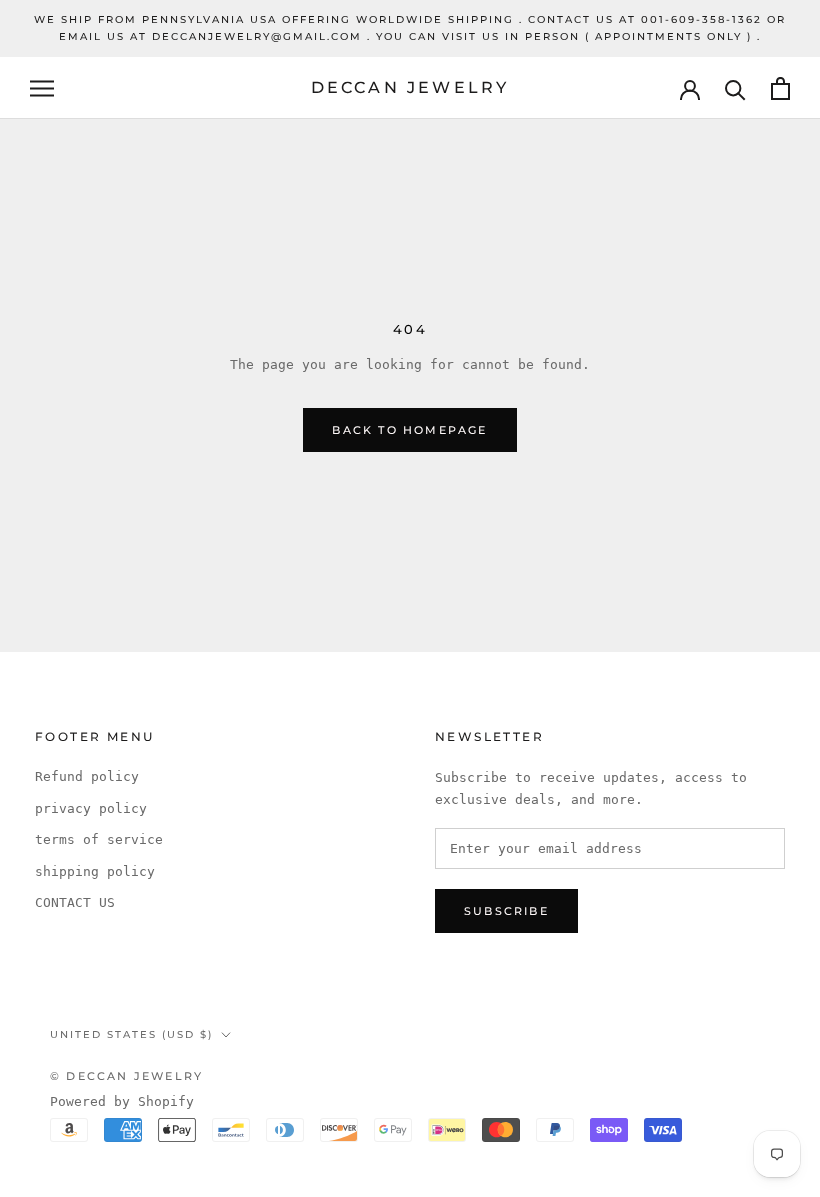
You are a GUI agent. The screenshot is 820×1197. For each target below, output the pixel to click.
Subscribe (506, 911)
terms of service (99, 839)
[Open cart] (780, 88)
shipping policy (95, 871)
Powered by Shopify (122, 1101)
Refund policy (87, 776)
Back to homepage (409, 430)
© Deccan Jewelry (126, 1076)
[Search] (735, 88)
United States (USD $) (131, 1034)
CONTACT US (75, 902)
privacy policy (91, 808)
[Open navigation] (42, 88)
